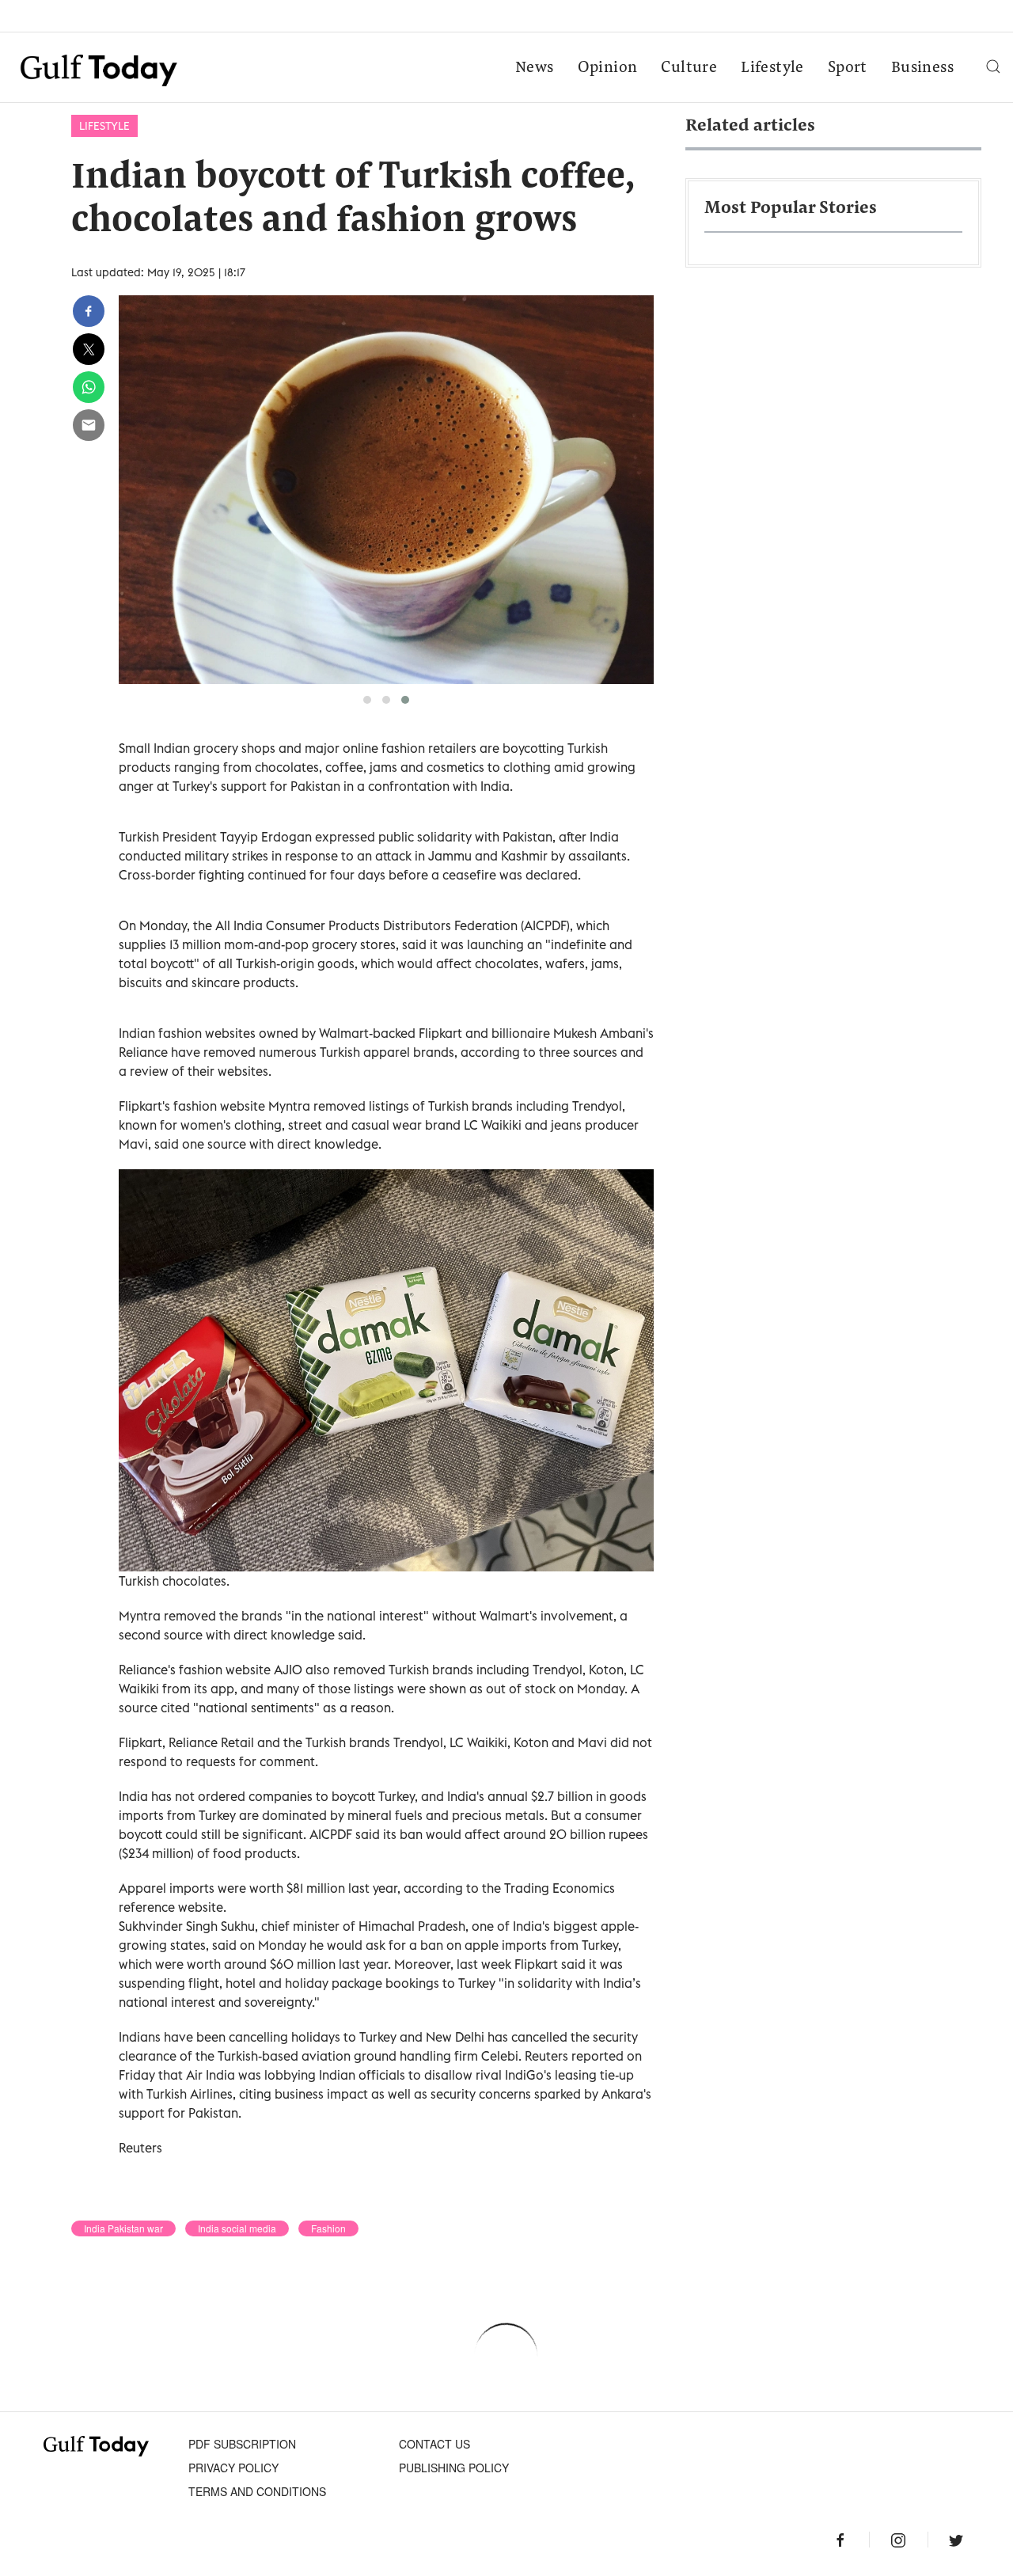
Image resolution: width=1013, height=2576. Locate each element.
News (535, 68)
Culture (689, 68)
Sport (848, 68)
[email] (89, 425)
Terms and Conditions (257, 2491)
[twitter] (89, 349)
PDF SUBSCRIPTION (242, 2444)
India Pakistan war (123, 2228)
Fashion (328, 2228)
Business (922, 68)
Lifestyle (772, 68)
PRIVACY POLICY (233, 2468)
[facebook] (89, 311)
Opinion (608, 68)
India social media (237, 2228)
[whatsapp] (89, 387)
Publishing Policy (454, 2468)
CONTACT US (434, 2444)
